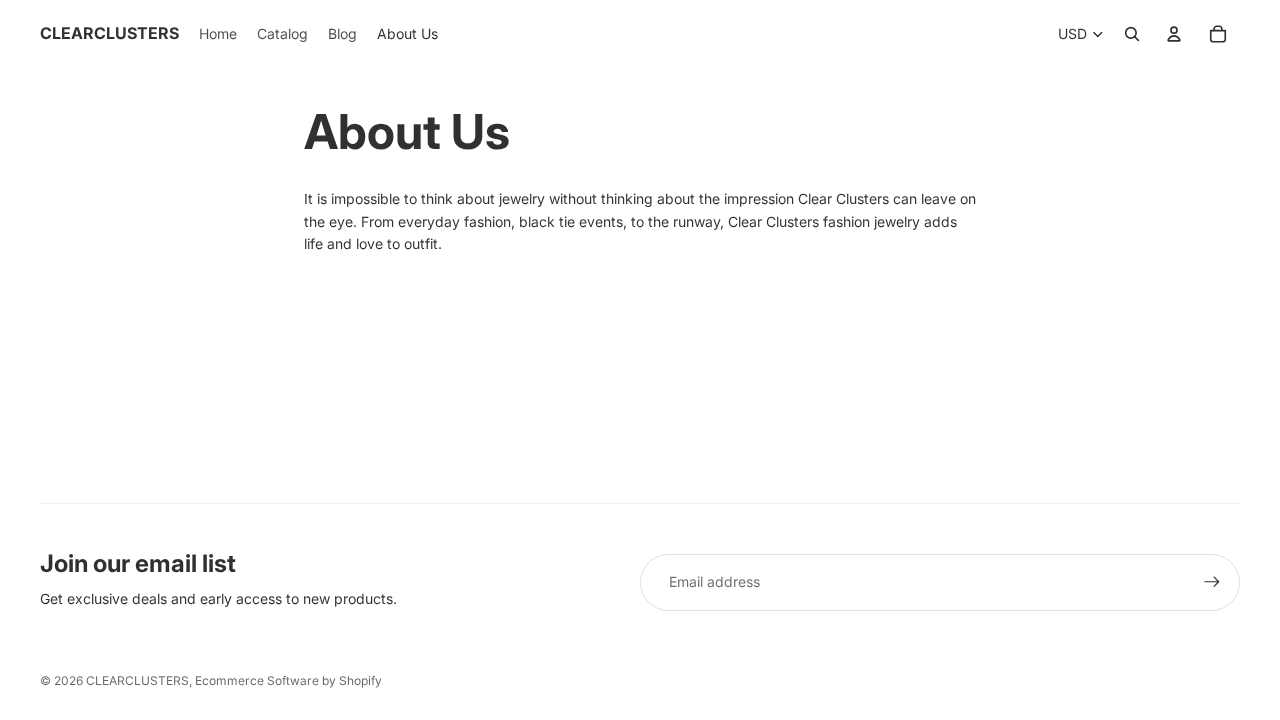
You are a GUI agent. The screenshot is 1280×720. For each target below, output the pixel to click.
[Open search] (1132, 34)
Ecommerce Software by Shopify (288, 680)
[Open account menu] (1174, 34)
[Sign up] (1212, 582)
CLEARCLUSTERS (137, 680)
